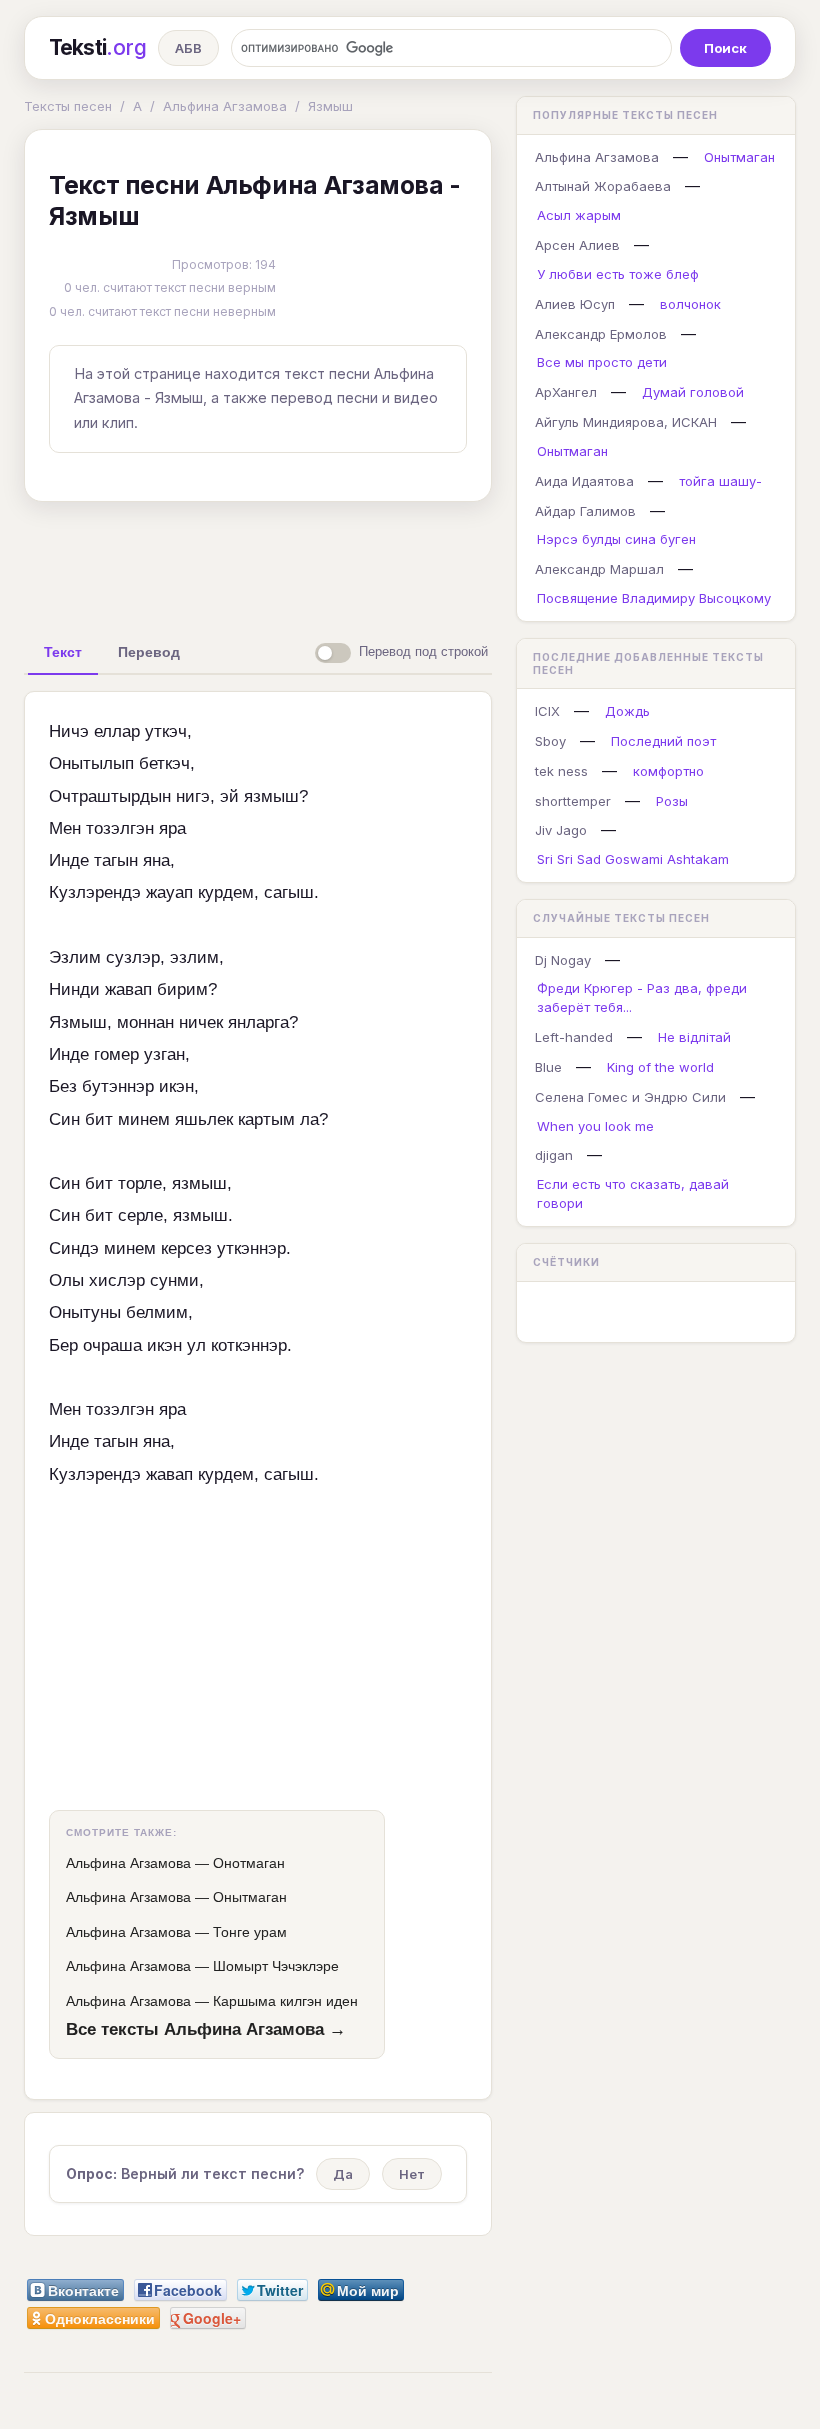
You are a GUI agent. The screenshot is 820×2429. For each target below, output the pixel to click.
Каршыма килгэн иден (285, 2001)
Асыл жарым (579, 215)
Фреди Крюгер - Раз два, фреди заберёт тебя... (642, 997)
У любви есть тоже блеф (618, 274)
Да (343, 2174)
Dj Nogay (563, 960)
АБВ (188, 48)
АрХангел (566, 392)
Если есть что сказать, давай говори (633, 1193)
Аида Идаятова (584, 481)
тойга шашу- (720, 481)
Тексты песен (68, 106)
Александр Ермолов (601, 334)
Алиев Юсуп (575, 304)
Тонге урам (250, 1932)
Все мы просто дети (602, 362)
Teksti (97, 47)
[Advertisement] (339, 563)
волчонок (690, 304)
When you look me (595, 1126)
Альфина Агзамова (225, 106)
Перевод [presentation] (149, 652)
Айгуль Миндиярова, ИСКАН (626, 422)
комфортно (668, 771)
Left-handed (574, 1037)
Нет (412, 2174)
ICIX (547, 711)
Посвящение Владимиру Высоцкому (654, 598)
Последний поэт (663, 741)
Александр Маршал (599, 569)
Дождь (627, 711)
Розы (672, 801)
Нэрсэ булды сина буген (616, 539)
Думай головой (693, 392)
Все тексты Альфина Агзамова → (206, 2029)
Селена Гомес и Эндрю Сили (630, 1097)
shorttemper (573, 801)
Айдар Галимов (585, 511)
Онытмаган (250, 1897)
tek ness (561, 771)
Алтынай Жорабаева (603, 186)
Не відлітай (694, 1037)
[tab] (63, 652)
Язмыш (330, 106)
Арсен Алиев (577, 245)
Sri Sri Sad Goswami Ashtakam (633, 859)
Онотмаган (249, 1863)
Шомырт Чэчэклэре (276, 1966)
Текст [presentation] (63, 652)
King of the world (660, 1067)
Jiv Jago (561, 830)
